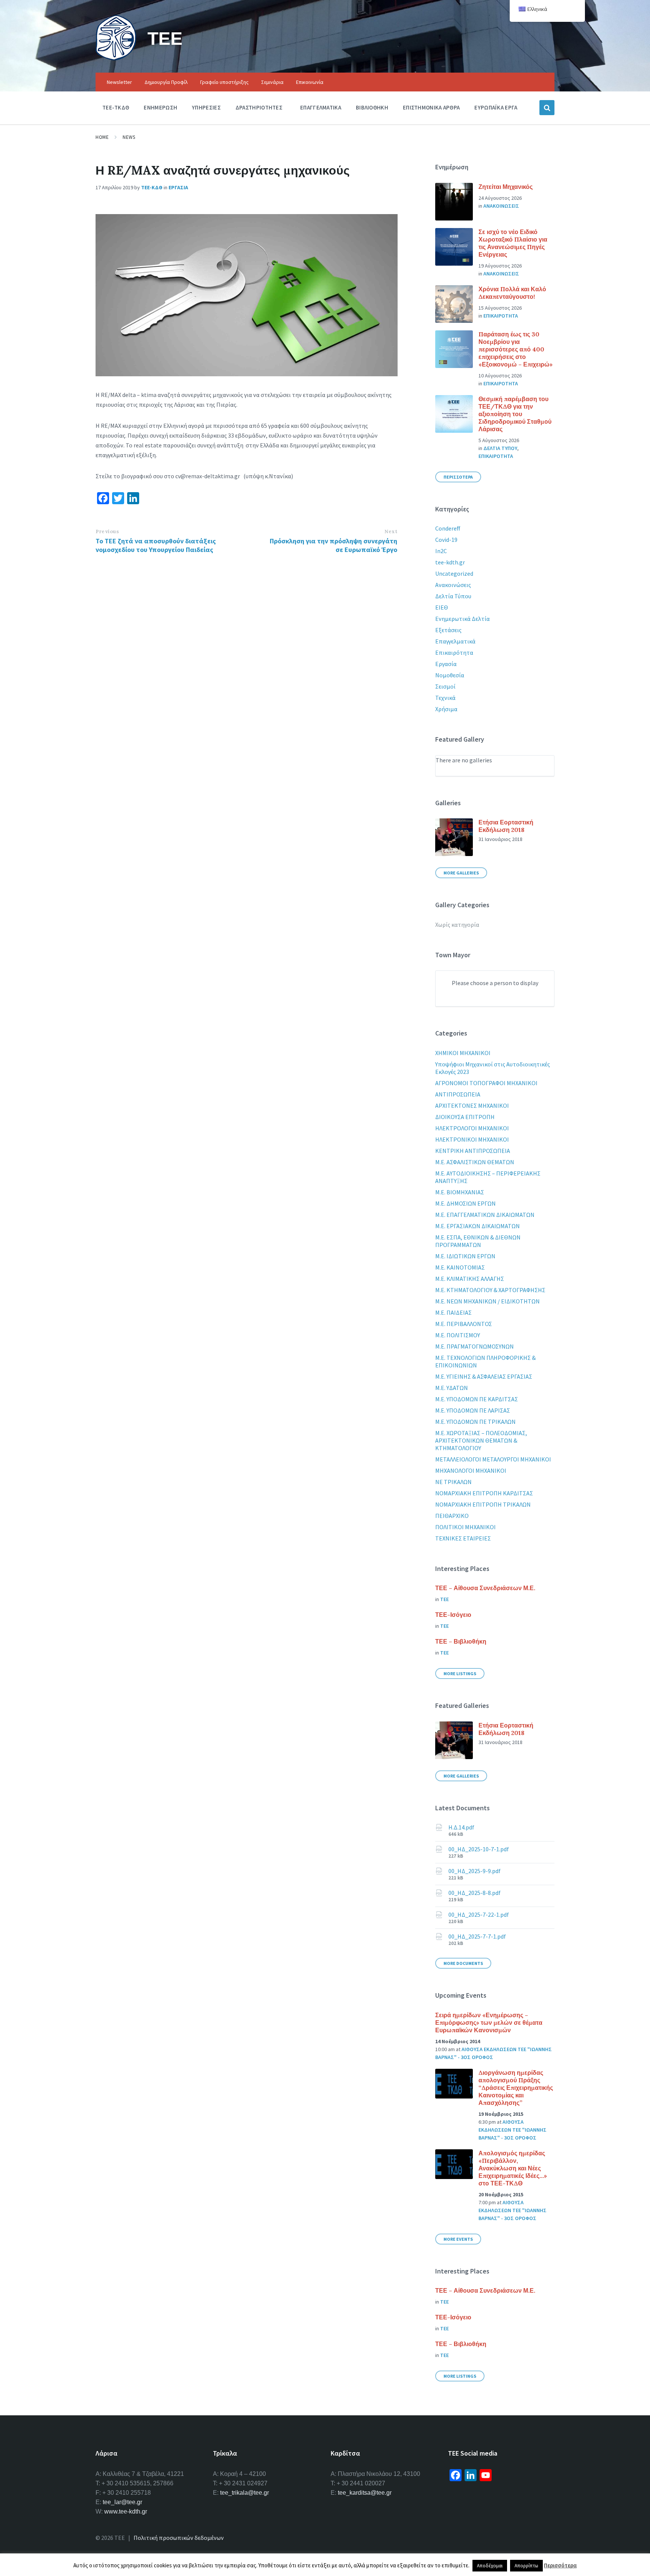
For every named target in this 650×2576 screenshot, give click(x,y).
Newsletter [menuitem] (119, 82)
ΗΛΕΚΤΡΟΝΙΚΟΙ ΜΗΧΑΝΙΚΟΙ (472, 1139)
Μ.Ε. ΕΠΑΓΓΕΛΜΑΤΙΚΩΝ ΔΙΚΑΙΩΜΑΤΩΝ (485, 1215)
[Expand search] (547, 108)
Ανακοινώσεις (453, 585)
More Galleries (461, 873)
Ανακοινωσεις (501, 206)
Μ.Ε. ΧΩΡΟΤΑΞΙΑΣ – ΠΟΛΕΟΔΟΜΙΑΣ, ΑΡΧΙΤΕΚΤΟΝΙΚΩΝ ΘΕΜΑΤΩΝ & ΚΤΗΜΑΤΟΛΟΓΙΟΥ (481, 1440)
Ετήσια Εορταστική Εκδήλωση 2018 (506, 826)
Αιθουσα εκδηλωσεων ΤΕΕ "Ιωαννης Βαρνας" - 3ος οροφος (513, 2130)
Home (102, 137)
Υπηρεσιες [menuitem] (206, 107)
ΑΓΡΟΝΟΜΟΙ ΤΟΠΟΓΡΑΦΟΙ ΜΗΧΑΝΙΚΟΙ (486, 1083)
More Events (458, 2239)
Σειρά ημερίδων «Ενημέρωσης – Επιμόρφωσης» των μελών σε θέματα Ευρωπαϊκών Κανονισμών (489, 2022)
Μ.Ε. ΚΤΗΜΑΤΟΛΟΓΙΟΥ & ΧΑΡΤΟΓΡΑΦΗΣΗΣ (490, 1290)
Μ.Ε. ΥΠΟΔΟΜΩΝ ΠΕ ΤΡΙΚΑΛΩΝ (475, 1422)
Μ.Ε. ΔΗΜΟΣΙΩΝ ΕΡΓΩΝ (465, 1203)
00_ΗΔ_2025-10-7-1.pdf (479, 1849)
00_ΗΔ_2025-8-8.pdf (475, 1893)
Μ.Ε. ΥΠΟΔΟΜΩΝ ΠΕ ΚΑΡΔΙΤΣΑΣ (477, 1399)
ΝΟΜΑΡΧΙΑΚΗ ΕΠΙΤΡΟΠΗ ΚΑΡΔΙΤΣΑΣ (484, 1493)
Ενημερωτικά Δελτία (462, 619)
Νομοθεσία (450, 675)
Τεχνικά (445, 698)
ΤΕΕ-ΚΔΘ (152, 187)
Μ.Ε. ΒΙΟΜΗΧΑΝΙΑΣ (460, 1192)
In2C (441, 551)
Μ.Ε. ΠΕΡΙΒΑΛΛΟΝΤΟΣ (464, 1324)
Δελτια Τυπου (500, 448)
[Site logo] (116, 58)
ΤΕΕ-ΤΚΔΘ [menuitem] (116, 107)
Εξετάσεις (448, 630)
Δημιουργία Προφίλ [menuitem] (166, 82)
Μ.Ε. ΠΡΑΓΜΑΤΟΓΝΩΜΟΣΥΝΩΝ (475, 1346)
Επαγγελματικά (455, 641)
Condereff (448, 528)
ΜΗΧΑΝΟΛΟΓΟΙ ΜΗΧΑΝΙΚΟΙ (471, 1470)
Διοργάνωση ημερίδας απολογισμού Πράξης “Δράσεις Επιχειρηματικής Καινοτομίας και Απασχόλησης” (516, 2088)
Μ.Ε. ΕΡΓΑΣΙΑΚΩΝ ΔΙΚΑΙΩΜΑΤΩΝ (478, 1226)
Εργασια (178, 187)
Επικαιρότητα (454, 652)
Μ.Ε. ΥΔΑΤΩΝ (452, 1388)
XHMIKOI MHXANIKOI (463, 1053)
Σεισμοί (445, 686)
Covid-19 (446, 540)
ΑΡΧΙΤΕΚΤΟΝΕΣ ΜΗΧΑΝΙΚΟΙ (472, 1106)
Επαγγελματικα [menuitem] (321, 107)
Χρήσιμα (446, 709)
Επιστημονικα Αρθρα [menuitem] (431, 107)
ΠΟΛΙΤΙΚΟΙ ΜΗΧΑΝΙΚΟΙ (465, 1527)
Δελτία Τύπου (453, 596)
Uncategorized (454, 573)
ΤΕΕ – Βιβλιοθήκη (461, 1641)
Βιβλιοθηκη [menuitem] (372, 107)
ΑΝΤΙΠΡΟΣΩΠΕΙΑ (458, 1094)
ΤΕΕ (165, 38)
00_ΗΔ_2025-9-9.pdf (475, 1871)
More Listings (460, 1673)
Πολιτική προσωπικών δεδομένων (179, 2538)
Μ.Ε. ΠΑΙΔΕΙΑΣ (453, 1312)
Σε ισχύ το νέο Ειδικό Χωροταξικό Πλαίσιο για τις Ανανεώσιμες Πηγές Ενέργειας (513, 243)
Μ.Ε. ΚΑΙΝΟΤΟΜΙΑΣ (460, 1267)
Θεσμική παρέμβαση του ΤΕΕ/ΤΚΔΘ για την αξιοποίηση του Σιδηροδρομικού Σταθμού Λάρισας (515, 414)
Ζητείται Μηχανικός (506, 187)
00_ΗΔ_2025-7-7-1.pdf (477, 1936)
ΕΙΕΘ (442, 607)
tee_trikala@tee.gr (245, 2493)
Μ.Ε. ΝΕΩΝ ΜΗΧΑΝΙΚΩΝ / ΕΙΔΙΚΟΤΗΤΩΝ (487, 1301)
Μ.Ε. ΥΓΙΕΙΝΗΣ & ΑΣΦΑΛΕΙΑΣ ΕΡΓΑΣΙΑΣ (484, 1376)
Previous (107, 531)
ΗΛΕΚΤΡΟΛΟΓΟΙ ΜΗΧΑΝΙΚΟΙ (472, 1128)
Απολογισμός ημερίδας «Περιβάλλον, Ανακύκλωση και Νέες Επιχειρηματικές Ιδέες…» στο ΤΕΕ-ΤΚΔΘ (513, 2168)
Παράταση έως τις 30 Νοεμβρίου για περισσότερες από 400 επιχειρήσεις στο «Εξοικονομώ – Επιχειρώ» (516, 349)
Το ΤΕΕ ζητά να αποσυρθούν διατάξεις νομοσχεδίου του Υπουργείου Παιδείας (156, 545)
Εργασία (446, 664)
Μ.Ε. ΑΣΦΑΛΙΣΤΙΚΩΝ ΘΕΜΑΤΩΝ (475, 1162)
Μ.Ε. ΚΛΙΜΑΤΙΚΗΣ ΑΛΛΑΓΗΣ (470, 1279)
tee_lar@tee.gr (122, 2502)
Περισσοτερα (458, 477)
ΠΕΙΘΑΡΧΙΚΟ (452, 1516)
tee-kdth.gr (450, 562)
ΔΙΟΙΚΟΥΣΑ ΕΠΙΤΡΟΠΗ (465, 1117)
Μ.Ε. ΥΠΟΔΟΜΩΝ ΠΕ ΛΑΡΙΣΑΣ (473, 1410)
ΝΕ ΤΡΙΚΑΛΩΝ (453, 1482)
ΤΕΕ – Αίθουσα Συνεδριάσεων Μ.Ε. (485, 1588)
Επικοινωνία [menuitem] (310, 82)
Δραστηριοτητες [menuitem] (259, 107)
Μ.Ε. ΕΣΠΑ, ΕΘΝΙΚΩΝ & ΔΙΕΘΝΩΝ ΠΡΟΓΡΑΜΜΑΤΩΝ (478, 1241)
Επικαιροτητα (501, 316)
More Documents (463, 1963)
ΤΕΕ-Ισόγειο (453, 1615)
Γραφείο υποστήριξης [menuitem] (224, 82)
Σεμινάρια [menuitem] (272, 82)
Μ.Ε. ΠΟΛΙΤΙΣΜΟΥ (458, 1335)
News (129, 137)
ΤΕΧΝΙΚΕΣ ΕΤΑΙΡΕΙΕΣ (463, 1538)
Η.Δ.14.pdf (461, 1827)
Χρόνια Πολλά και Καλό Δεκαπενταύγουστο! (512, 293)
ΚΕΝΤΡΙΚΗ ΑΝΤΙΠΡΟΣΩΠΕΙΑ (473, 1151)
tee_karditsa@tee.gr (365, 2493)
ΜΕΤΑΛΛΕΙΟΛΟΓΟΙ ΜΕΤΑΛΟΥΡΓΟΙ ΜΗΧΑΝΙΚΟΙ (493, 1459)
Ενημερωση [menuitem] (160, 107)
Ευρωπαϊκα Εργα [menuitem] (496, 107)
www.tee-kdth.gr (126, 2511)
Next (391, 531)
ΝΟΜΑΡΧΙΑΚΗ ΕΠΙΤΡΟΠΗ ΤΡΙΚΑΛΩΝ (483, 1504)
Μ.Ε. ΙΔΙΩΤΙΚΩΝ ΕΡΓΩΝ (465, 1256)
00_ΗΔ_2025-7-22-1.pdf (479, 1915)
